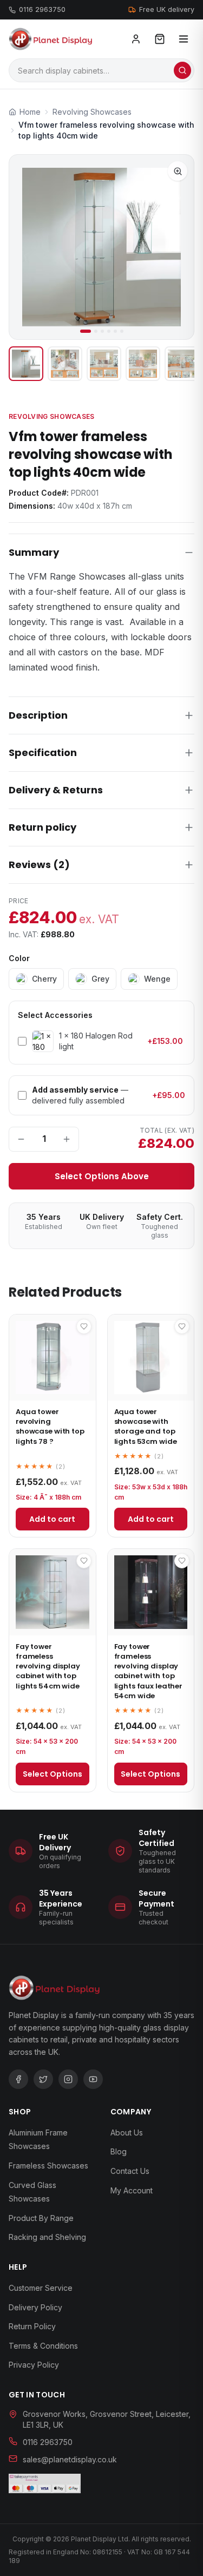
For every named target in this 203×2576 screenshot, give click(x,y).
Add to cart (52, 1519)
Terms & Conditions (43, 2346)
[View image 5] (182, 364)
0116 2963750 (42, 9)
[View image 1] (26, 364)
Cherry (44, 979)
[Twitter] (43, 2079)
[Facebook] (18, 2079)
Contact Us (130, 2171)
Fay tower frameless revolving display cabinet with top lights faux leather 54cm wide (149, 1671)
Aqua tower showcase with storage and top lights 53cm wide (146, 1427)
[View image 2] (65, 364)
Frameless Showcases (48, 2166)
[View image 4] (143, 364)
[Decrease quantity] (21, 1139)
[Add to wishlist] (84, 1326)
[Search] (182, 70)
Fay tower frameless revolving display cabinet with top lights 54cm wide (48, 1666)
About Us (127, 2133)
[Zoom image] (178, 171)
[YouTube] (93, 2079)
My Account (132, 2190)
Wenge (157, 979)
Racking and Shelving (47, 2237)
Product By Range (41, 2218)
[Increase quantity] (67, 1139)
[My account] (136, 39)
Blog (119, 2151)
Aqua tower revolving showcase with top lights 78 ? (50, 1427)
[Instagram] (68, 2079)
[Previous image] (27, 247)
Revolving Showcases (52, 416)
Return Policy (32, 2326)
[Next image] (176, 247)
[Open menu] (184, 39)
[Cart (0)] (160, 39)
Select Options (53, 1774)
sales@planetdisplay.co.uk (70, 2459)
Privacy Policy (34, 2365)
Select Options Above (102, 1176)
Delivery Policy (35, 2307)
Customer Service (41, 2288)
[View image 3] (104, 364)
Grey (100, 979)
